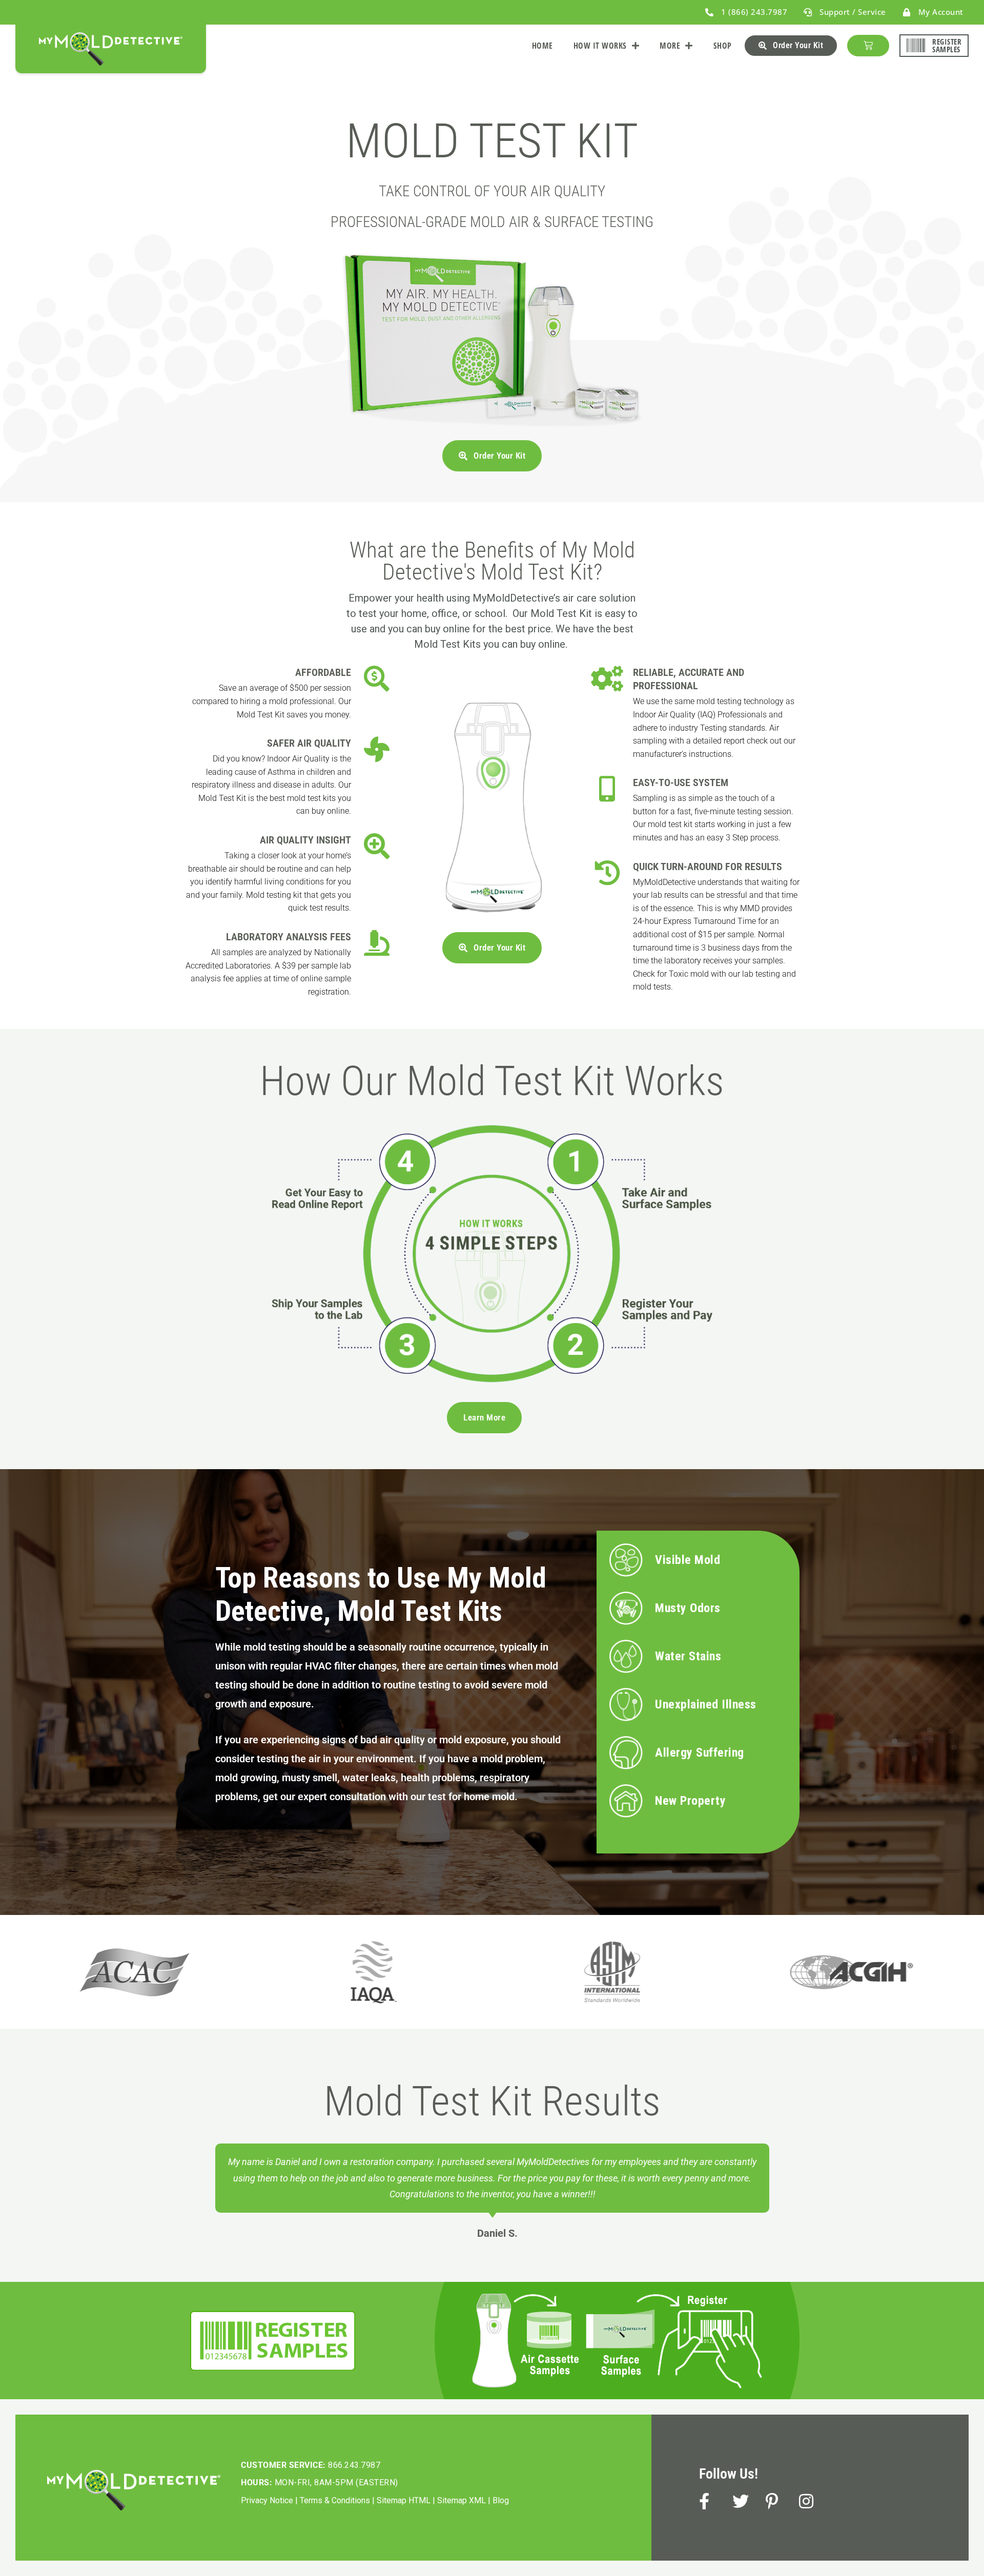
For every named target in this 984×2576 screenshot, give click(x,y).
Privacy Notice (267, 2500)
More (670, 46)
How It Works (600, 46)
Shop (723, 46)
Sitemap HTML (404, 2500)
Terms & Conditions (335, 2500)
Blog (501, 2500)
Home (542, 46)
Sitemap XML (462, 2500)
